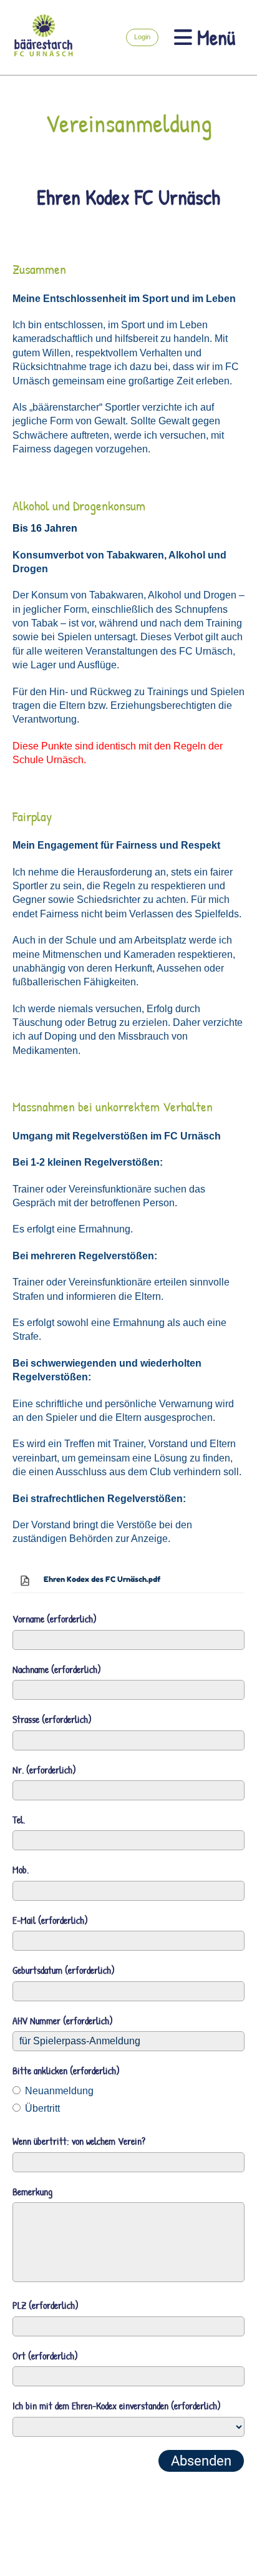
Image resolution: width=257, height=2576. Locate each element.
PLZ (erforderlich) (46, 2305)
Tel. (19, 1820)
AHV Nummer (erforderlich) (63, 2021)
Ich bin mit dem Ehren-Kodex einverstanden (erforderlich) (117, 2406)
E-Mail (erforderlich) (50, 1920)
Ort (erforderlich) (45, 2356)
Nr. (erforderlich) (44, 1770)
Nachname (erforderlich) (57, 1669)
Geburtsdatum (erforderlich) (64, 1970)
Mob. (21, 1870)
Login (142, 37)
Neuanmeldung (58, 2091)
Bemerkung (32, 2192)
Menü (214, 37)
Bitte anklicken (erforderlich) (66, 2071)
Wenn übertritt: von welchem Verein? (79, 2141)
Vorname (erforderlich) (55, 1619)
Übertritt (41, 2108)
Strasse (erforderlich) (52, 1719)
